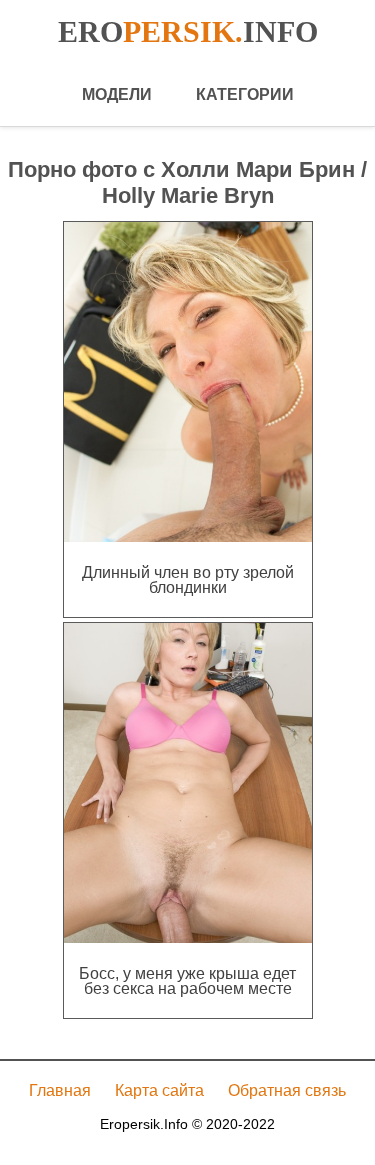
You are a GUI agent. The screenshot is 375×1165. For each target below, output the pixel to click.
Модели (117, 94)
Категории (245, 94)
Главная (60, 1090)
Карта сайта (159, 1090)
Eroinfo (188, 31)
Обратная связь (287, 1090)
